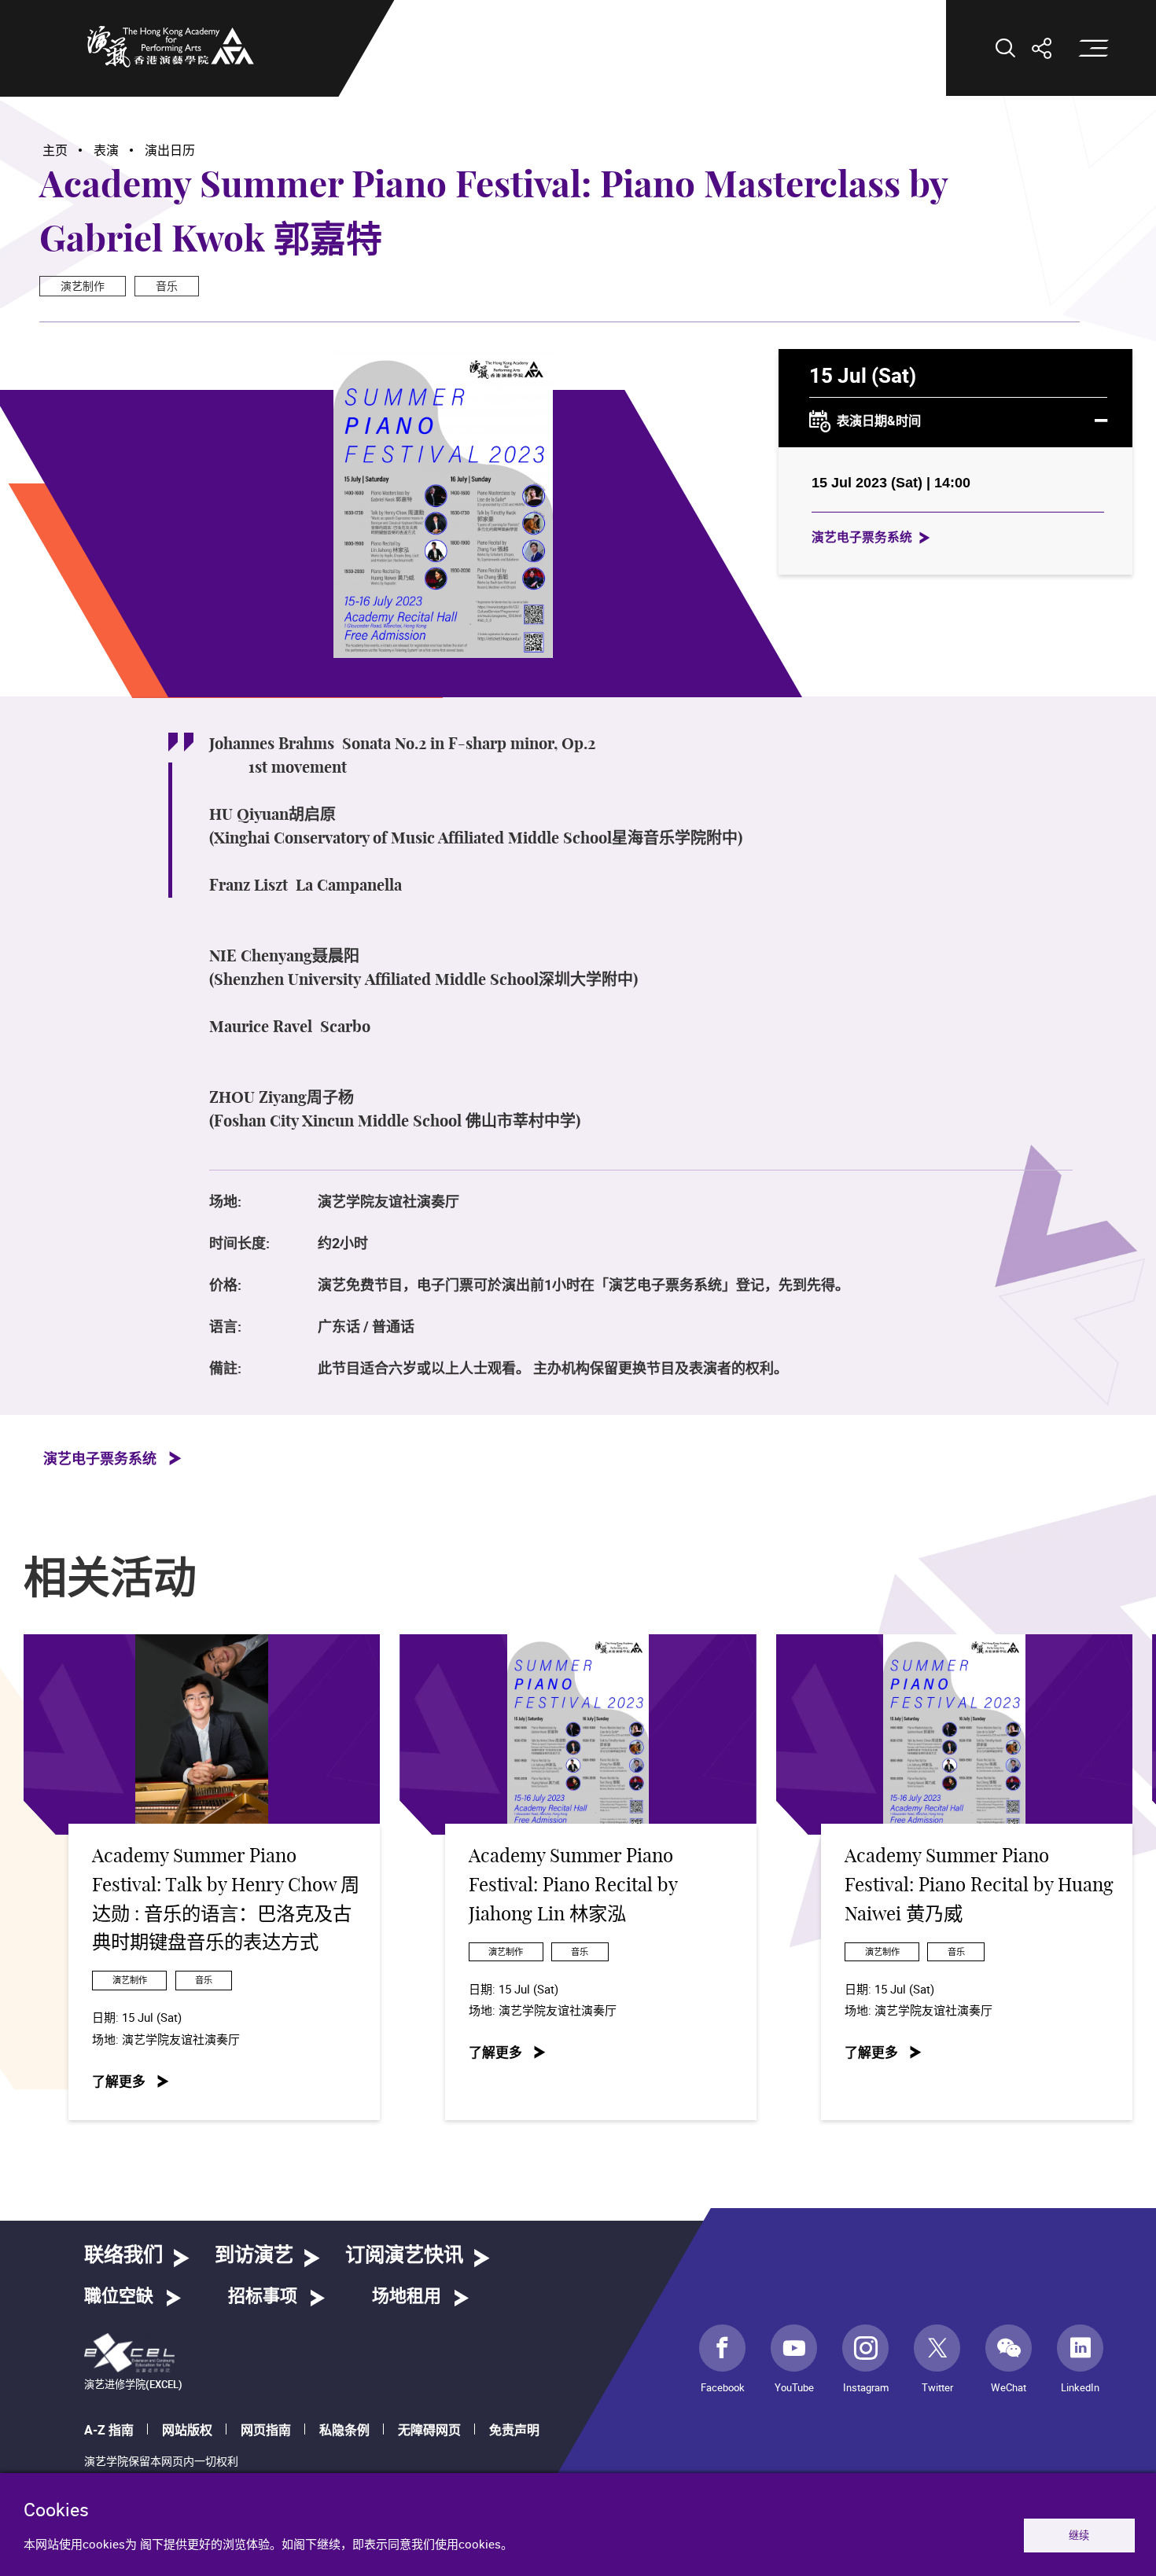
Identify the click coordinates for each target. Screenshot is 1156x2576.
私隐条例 (344, 2430)
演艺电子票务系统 (862, 537)
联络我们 (123, 2256)
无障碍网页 (429, 2430)
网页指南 (266, 2430)
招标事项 (263, 2296)
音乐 (167, 286)
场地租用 (407, 2296)
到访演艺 (254, 2256)
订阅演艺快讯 (404, 2256)
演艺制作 (83, 286)
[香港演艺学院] (171, 46)
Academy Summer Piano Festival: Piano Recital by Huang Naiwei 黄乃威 (979, 1885)
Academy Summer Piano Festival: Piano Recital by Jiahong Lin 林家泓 (573, 1885)
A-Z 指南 (109, 2430)
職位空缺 (119, 2296)
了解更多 (119, 2081)
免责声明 (514, 2430)
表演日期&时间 (879, 421)
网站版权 (187, 2430)
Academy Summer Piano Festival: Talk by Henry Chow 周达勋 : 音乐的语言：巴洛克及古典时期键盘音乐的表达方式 (226, 1900)
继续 (1079, 2535)
